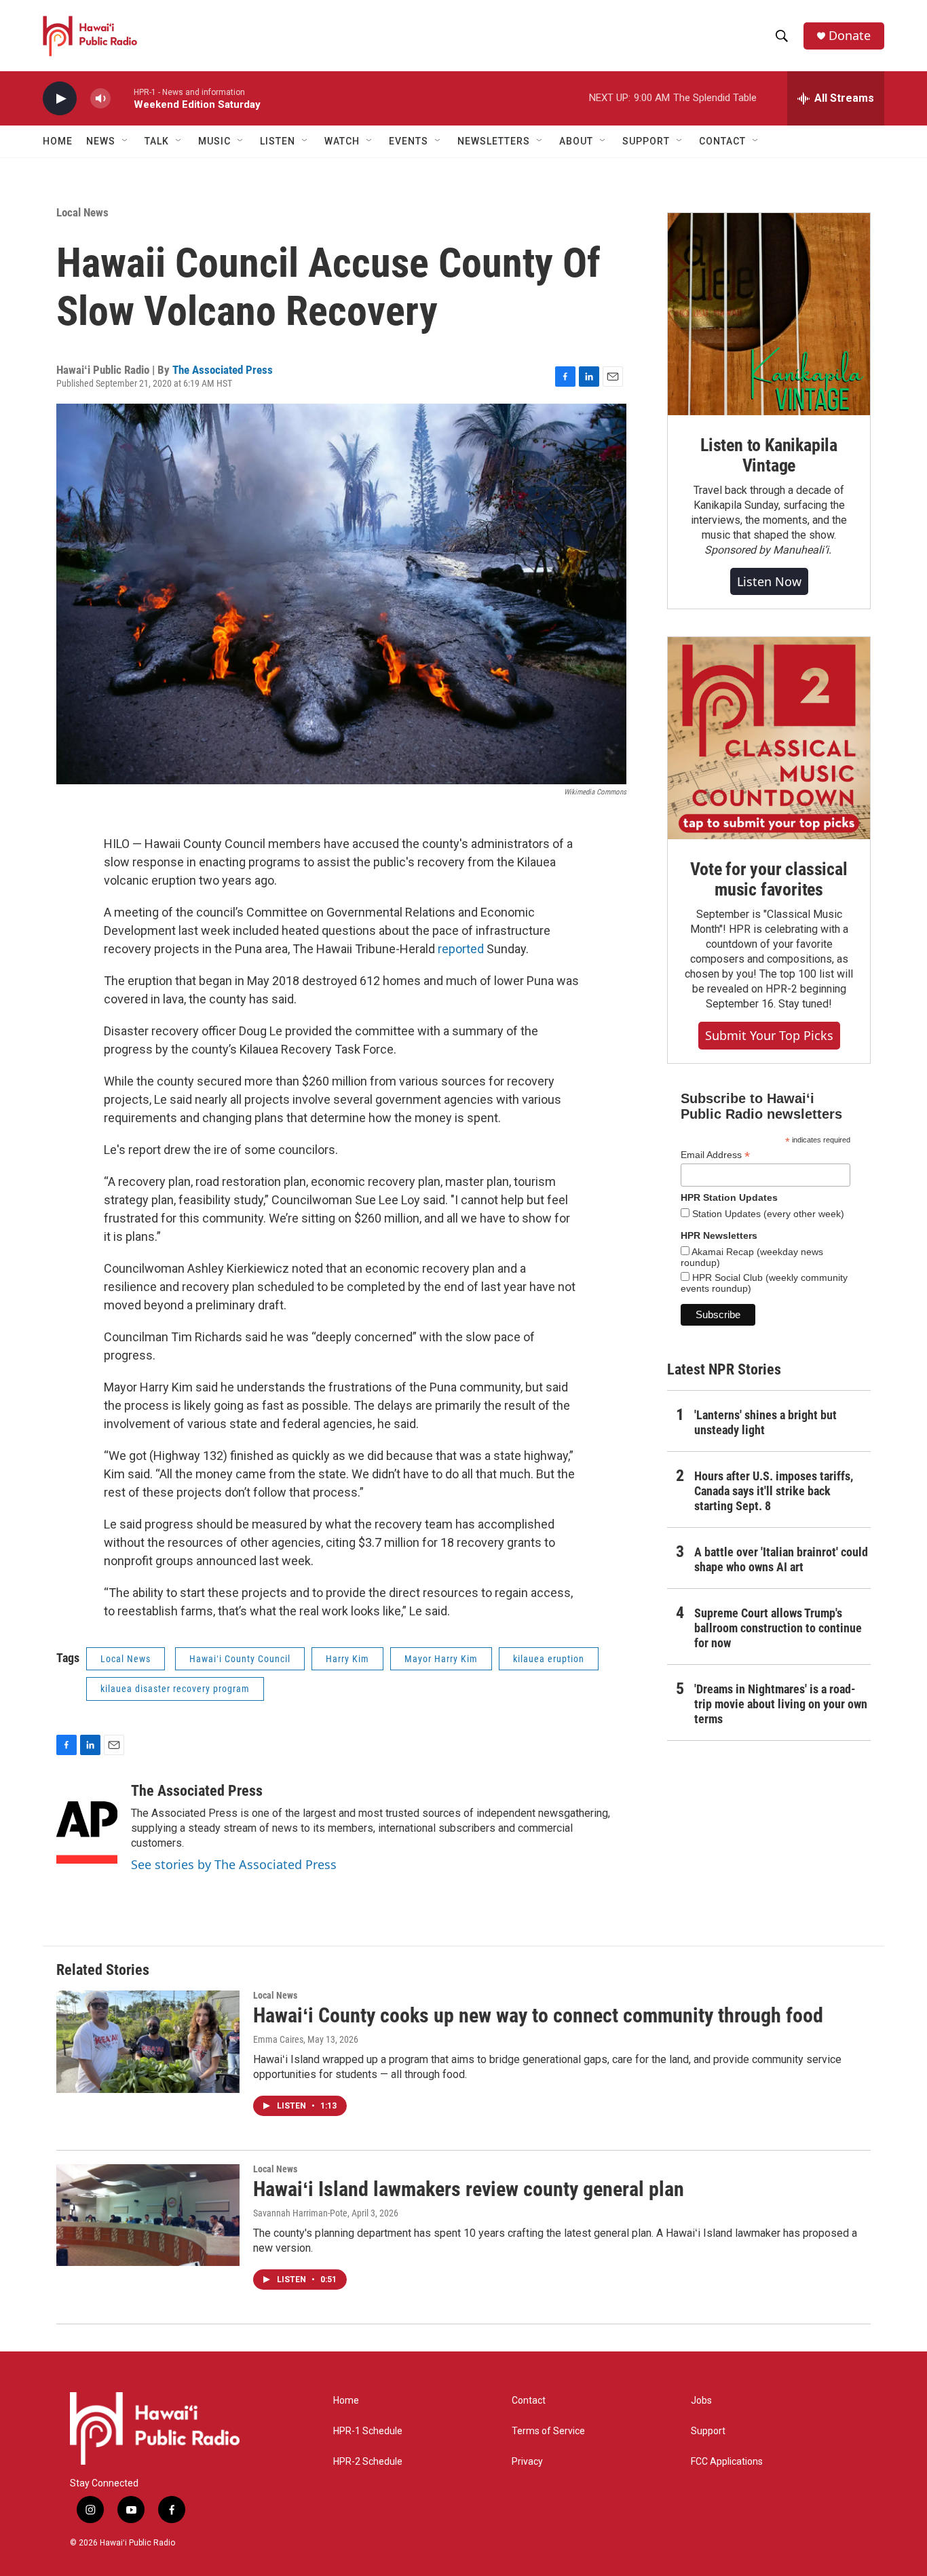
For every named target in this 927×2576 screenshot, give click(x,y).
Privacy (527, 2462)
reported (462, 949)
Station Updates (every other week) (767, 1214)
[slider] (122, 98)
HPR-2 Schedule (368, 2462)
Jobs (701, 2401)
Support (708, 2431)
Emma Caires (278, 2039)
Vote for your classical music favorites (769, 879)
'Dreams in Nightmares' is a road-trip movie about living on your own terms (781, 1704)
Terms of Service (548, 2431)
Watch (342, 141)
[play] (60, 99)
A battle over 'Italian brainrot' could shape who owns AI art (781, 1559)
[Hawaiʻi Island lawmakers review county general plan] (148, 2215)
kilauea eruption (549, 1659)
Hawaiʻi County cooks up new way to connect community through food (538, 2015)
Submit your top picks (769, 1035)
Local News (82, 212)
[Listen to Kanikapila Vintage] (769, 314)
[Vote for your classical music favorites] (769, 738)
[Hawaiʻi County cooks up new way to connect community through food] (148, 2041)
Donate (850, 36)
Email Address (715, 1155)
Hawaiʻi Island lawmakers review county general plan (469, 2189)
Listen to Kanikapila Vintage (769, 455)
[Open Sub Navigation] (126, 141)
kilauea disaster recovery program (175, 1689)
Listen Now (769, 581)
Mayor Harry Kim (441, 1659)
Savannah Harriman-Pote (300, 2213)
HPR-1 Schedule (368, 2431)
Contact (529, 2401)
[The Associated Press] (87, 1823)
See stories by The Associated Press (234, 1864)
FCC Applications (727, 2462)
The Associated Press (223, 370)
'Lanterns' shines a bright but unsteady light (765, 1422)
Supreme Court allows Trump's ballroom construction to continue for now (778, 1628)
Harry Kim (347, 1659)
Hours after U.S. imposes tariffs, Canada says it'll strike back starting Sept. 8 (774, 1491)
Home (58, 141)
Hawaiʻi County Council (240, 1659)
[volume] (100, 99)
